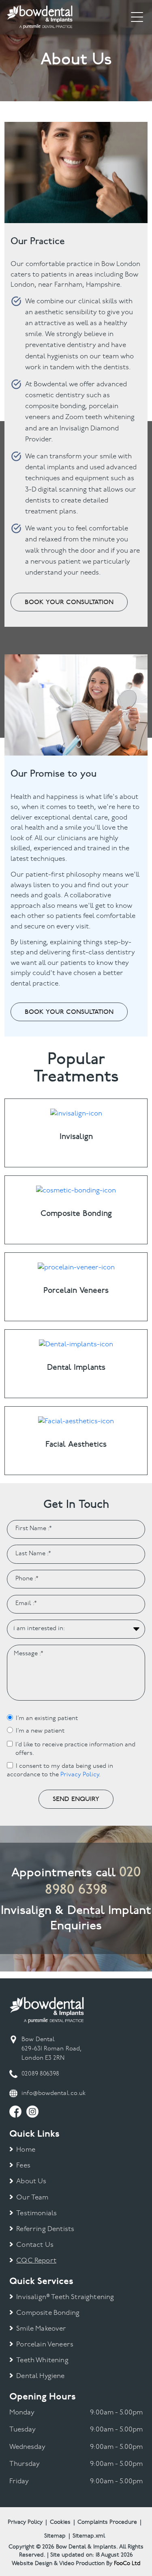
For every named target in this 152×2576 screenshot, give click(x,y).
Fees (23, 2166)
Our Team (32, 2198)
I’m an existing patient (47, 1719)
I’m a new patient (40, 1731)
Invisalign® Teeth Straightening (65, 2297)
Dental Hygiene (40, 2376)
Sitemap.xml (89, 2536)
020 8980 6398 (93, 1881)
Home (26, 2150)
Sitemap (55, 2536)
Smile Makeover (41, 2329)
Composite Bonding (48, 2313)
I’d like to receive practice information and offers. (75, 1749)
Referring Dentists (45, 2229)
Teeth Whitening (42, 2360)
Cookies (60, 2522)
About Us (31, 2181)
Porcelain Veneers (45, 2345)
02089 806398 (40, 2074)
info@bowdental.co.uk (54, 2094)
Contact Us (35, 2245)
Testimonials (36, 2213)
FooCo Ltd (127, 2564)
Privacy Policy (80, 1775)
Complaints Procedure (107, 2522)
